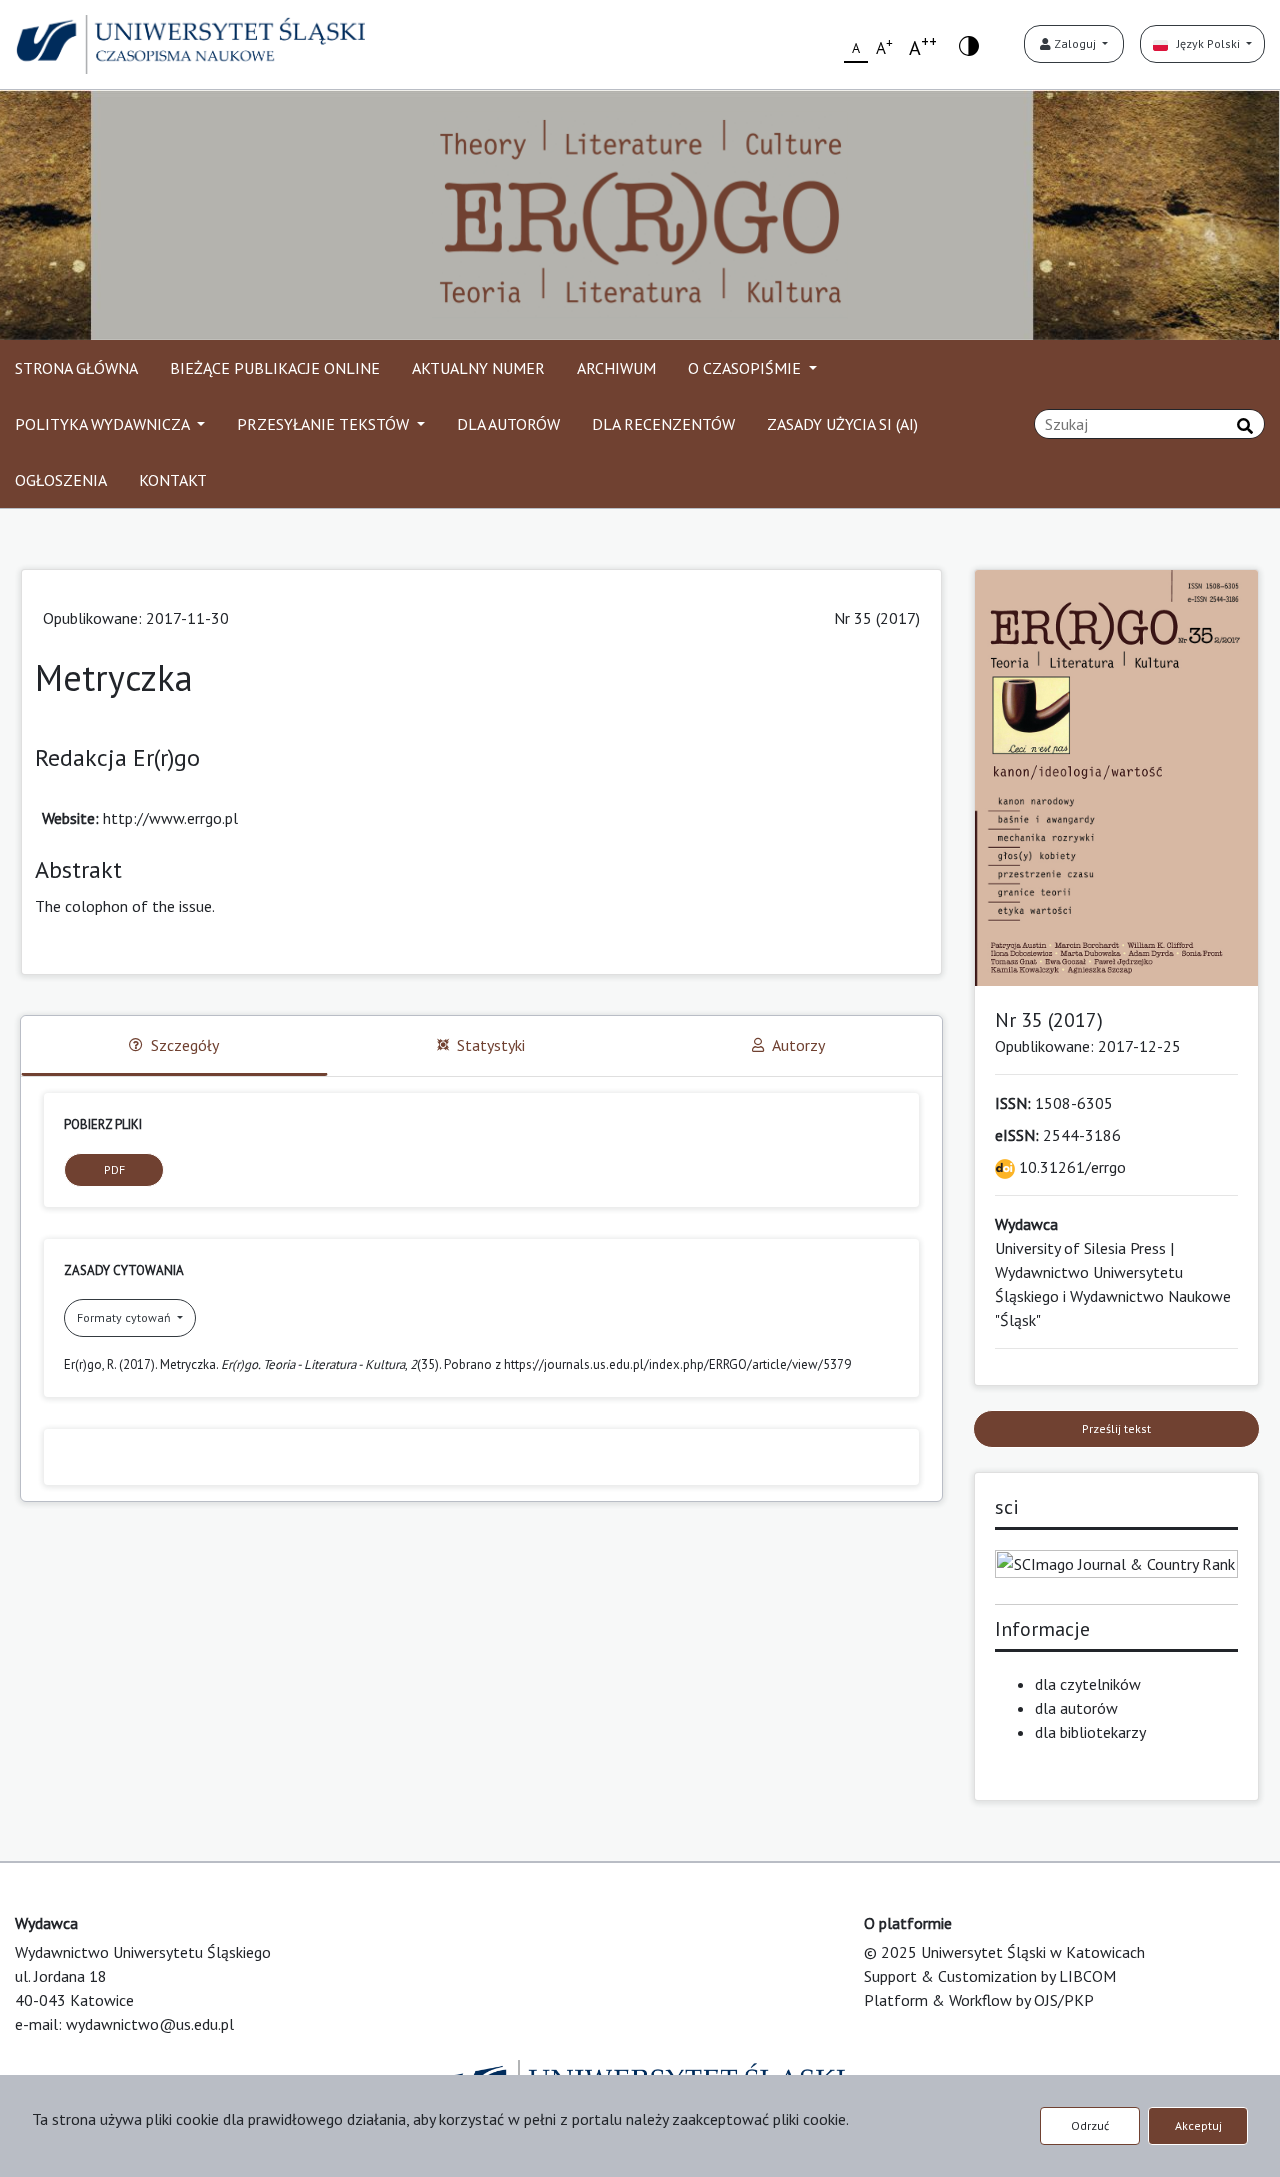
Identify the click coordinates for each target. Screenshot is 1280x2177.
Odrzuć (1090, 2125)
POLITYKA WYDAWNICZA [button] (104, 424)
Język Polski (1205, 43)
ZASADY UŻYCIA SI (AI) (842, 424)
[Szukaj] (1245, 426)
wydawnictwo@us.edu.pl (150, 2024)
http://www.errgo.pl (170, 818)
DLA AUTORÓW (508, 424)
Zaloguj (1075, 43)
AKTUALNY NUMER (478, 368)
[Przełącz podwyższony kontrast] (969, 44)
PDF (114, 1169)
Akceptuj (1198, 2125)
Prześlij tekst (1116, 1428)
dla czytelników (1088, 1684)
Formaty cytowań (125, 1317)
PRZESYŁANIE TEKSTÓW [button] (325, 424)
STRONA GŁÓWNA (76, 368)
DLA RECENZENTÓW (663, 424)
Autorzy (798, 1045)
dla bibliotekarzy (1090, 1732)
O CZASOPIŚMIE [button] (746, 368)
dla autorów (1076, 1708)
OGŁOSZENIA (61, 480)
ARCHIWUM (616, 368)
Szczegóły (185, 1045)
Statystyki (491, 1045)
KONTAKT (173, 480)
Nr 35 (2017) (877, 618)
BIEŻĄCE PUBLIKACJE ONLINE (275, 368)
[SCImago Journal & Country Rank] (1117, 1562)
